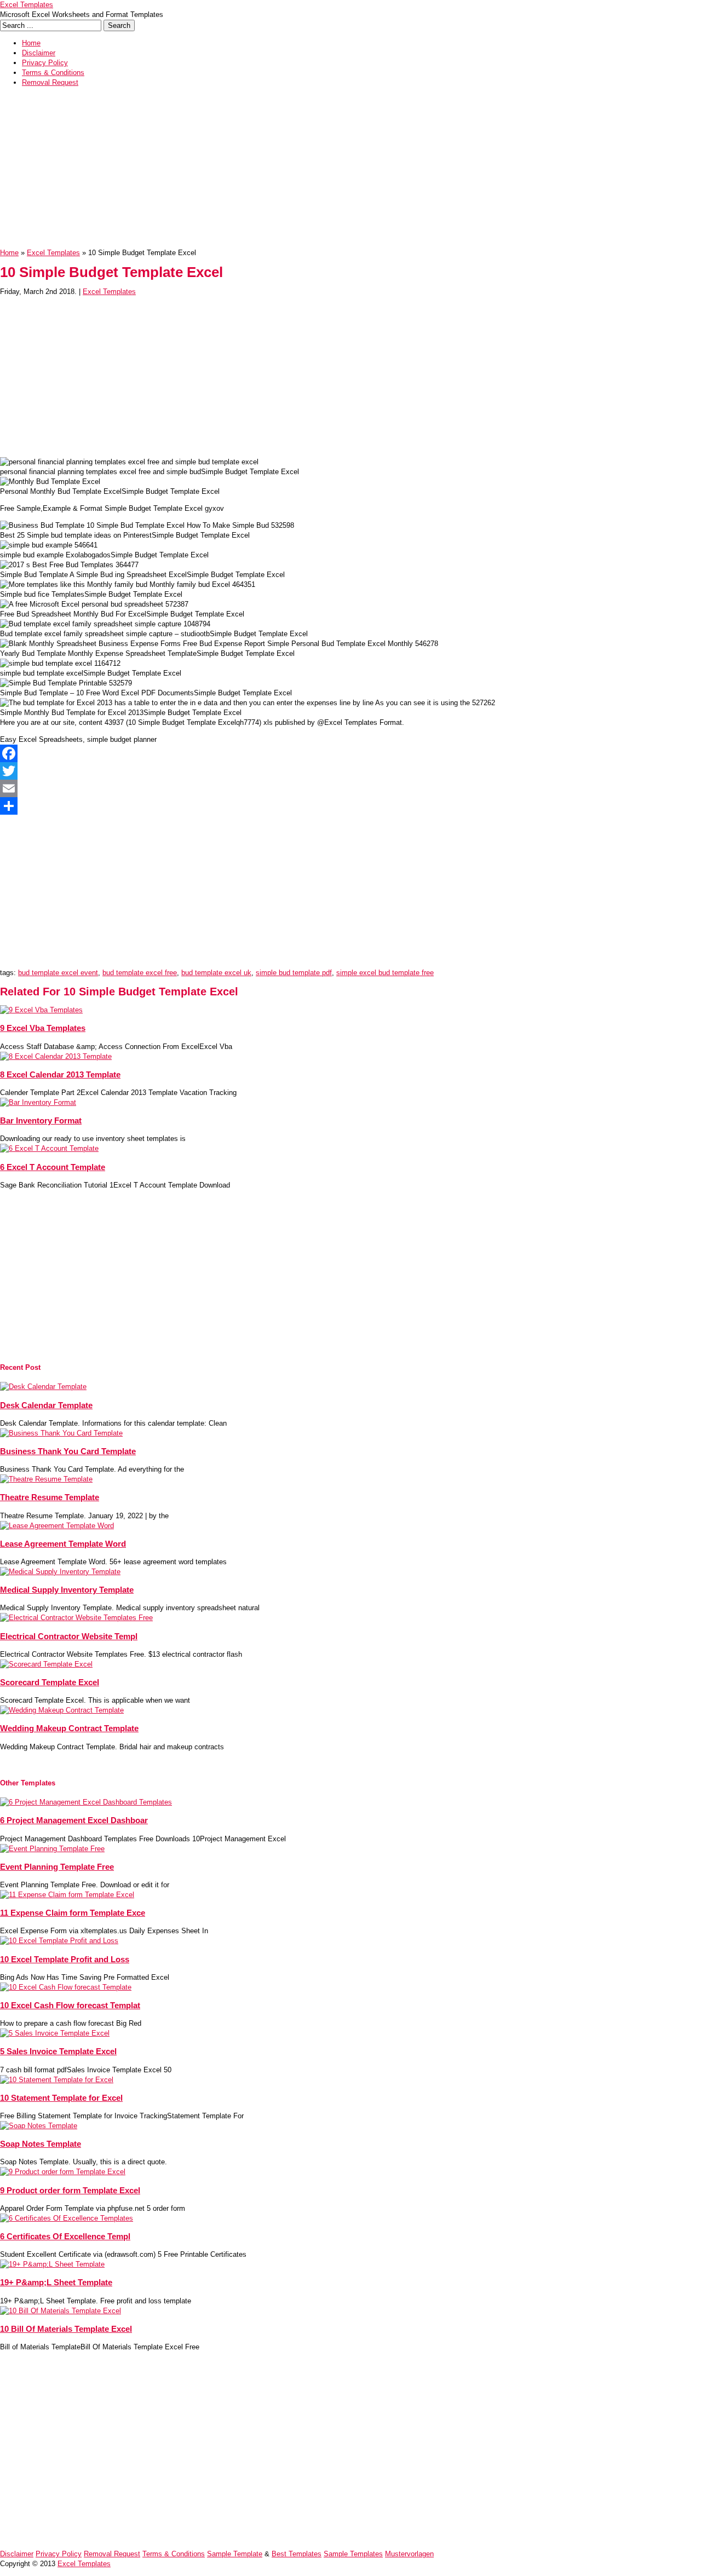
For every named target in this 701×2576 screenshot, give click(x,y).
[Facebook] (350, 753)
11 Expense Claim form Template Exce (73, 1913)
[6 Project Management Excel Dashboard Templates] (86, 1802)
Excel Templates (27, 5)
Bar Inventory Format (41, 1120)
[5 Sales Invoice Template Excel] (55, 2033)
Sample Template (235, 2554)
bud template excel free (140, 973)
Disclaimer (39, 53)
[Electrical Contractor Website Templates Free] (76, 1618)
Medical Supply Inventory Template (67, 1590)
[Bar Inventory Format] (38, 1102)
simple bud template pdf (294, 973)
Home (31, 43)
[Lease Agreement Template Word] (57, 1526)
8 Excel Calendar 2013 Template (60, 1074)
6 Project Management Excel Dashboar (74, 1820)
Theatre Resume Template (50, 1497)
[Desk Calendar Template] (43, 1387)
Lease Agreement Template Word (63, 1544)
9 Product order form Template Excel (70, 2190)
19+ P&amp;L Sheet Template (56, 2282)
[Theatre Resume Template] (46, 1479)
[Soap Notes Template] (39, 2126)
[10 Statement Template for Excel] (57, 2080)
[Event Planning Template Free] (52, 1849)
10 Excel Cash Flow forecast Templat (70, 2005)
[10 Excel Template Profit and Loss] (59, 1941)
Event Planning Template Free (57, 1867)
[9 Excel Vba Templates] (41, 1010)
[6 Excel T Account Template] (49, 1148)
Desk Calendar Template (46, 1405)
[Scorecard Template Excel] (46, 1664)
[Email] (350, 788)
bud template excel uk (216, 973)
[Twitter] (350, 771)
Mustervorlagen (409, 2554)
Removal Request (50, 82)
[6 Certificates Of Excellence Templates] (67, 2218)
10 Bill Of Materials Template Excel (66, 2329)
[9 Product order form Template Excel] (63, 2172)
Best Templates (297, 2554)
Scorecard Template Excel (50, 1682)
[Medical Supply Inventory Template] (60, 1572)
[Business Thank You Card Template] (61, 1433)
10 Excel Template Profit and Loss (65, 1959)
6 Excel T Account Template (53, 1167)
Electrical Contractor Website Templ (69, 1636)
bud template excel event (58, 973)
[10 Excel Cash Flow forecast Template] (66, 1987)
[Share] (350, 806)
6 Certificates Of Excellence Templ (65, 2236)
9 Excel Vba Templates (43, 1028)
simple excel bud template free (385, 973)
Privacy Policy (45, 63)
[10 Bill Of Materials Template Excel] (61, 2311)
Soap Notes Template (41, 2144)
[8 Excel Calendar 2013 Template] (56, 1056)
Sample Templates (353, 2554)
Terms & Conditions (53, 73)
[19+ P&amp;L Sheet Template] (52, 2264)
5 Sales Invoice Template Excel (58, 2051)
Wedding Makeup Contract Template (69, 1728)
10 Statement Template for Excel (61, 2098)
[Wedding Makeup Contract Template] (62, 1710)
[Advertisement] (329, 171)
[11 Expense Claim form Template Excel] (67, 1895)
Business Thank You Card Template (68, 1451)
